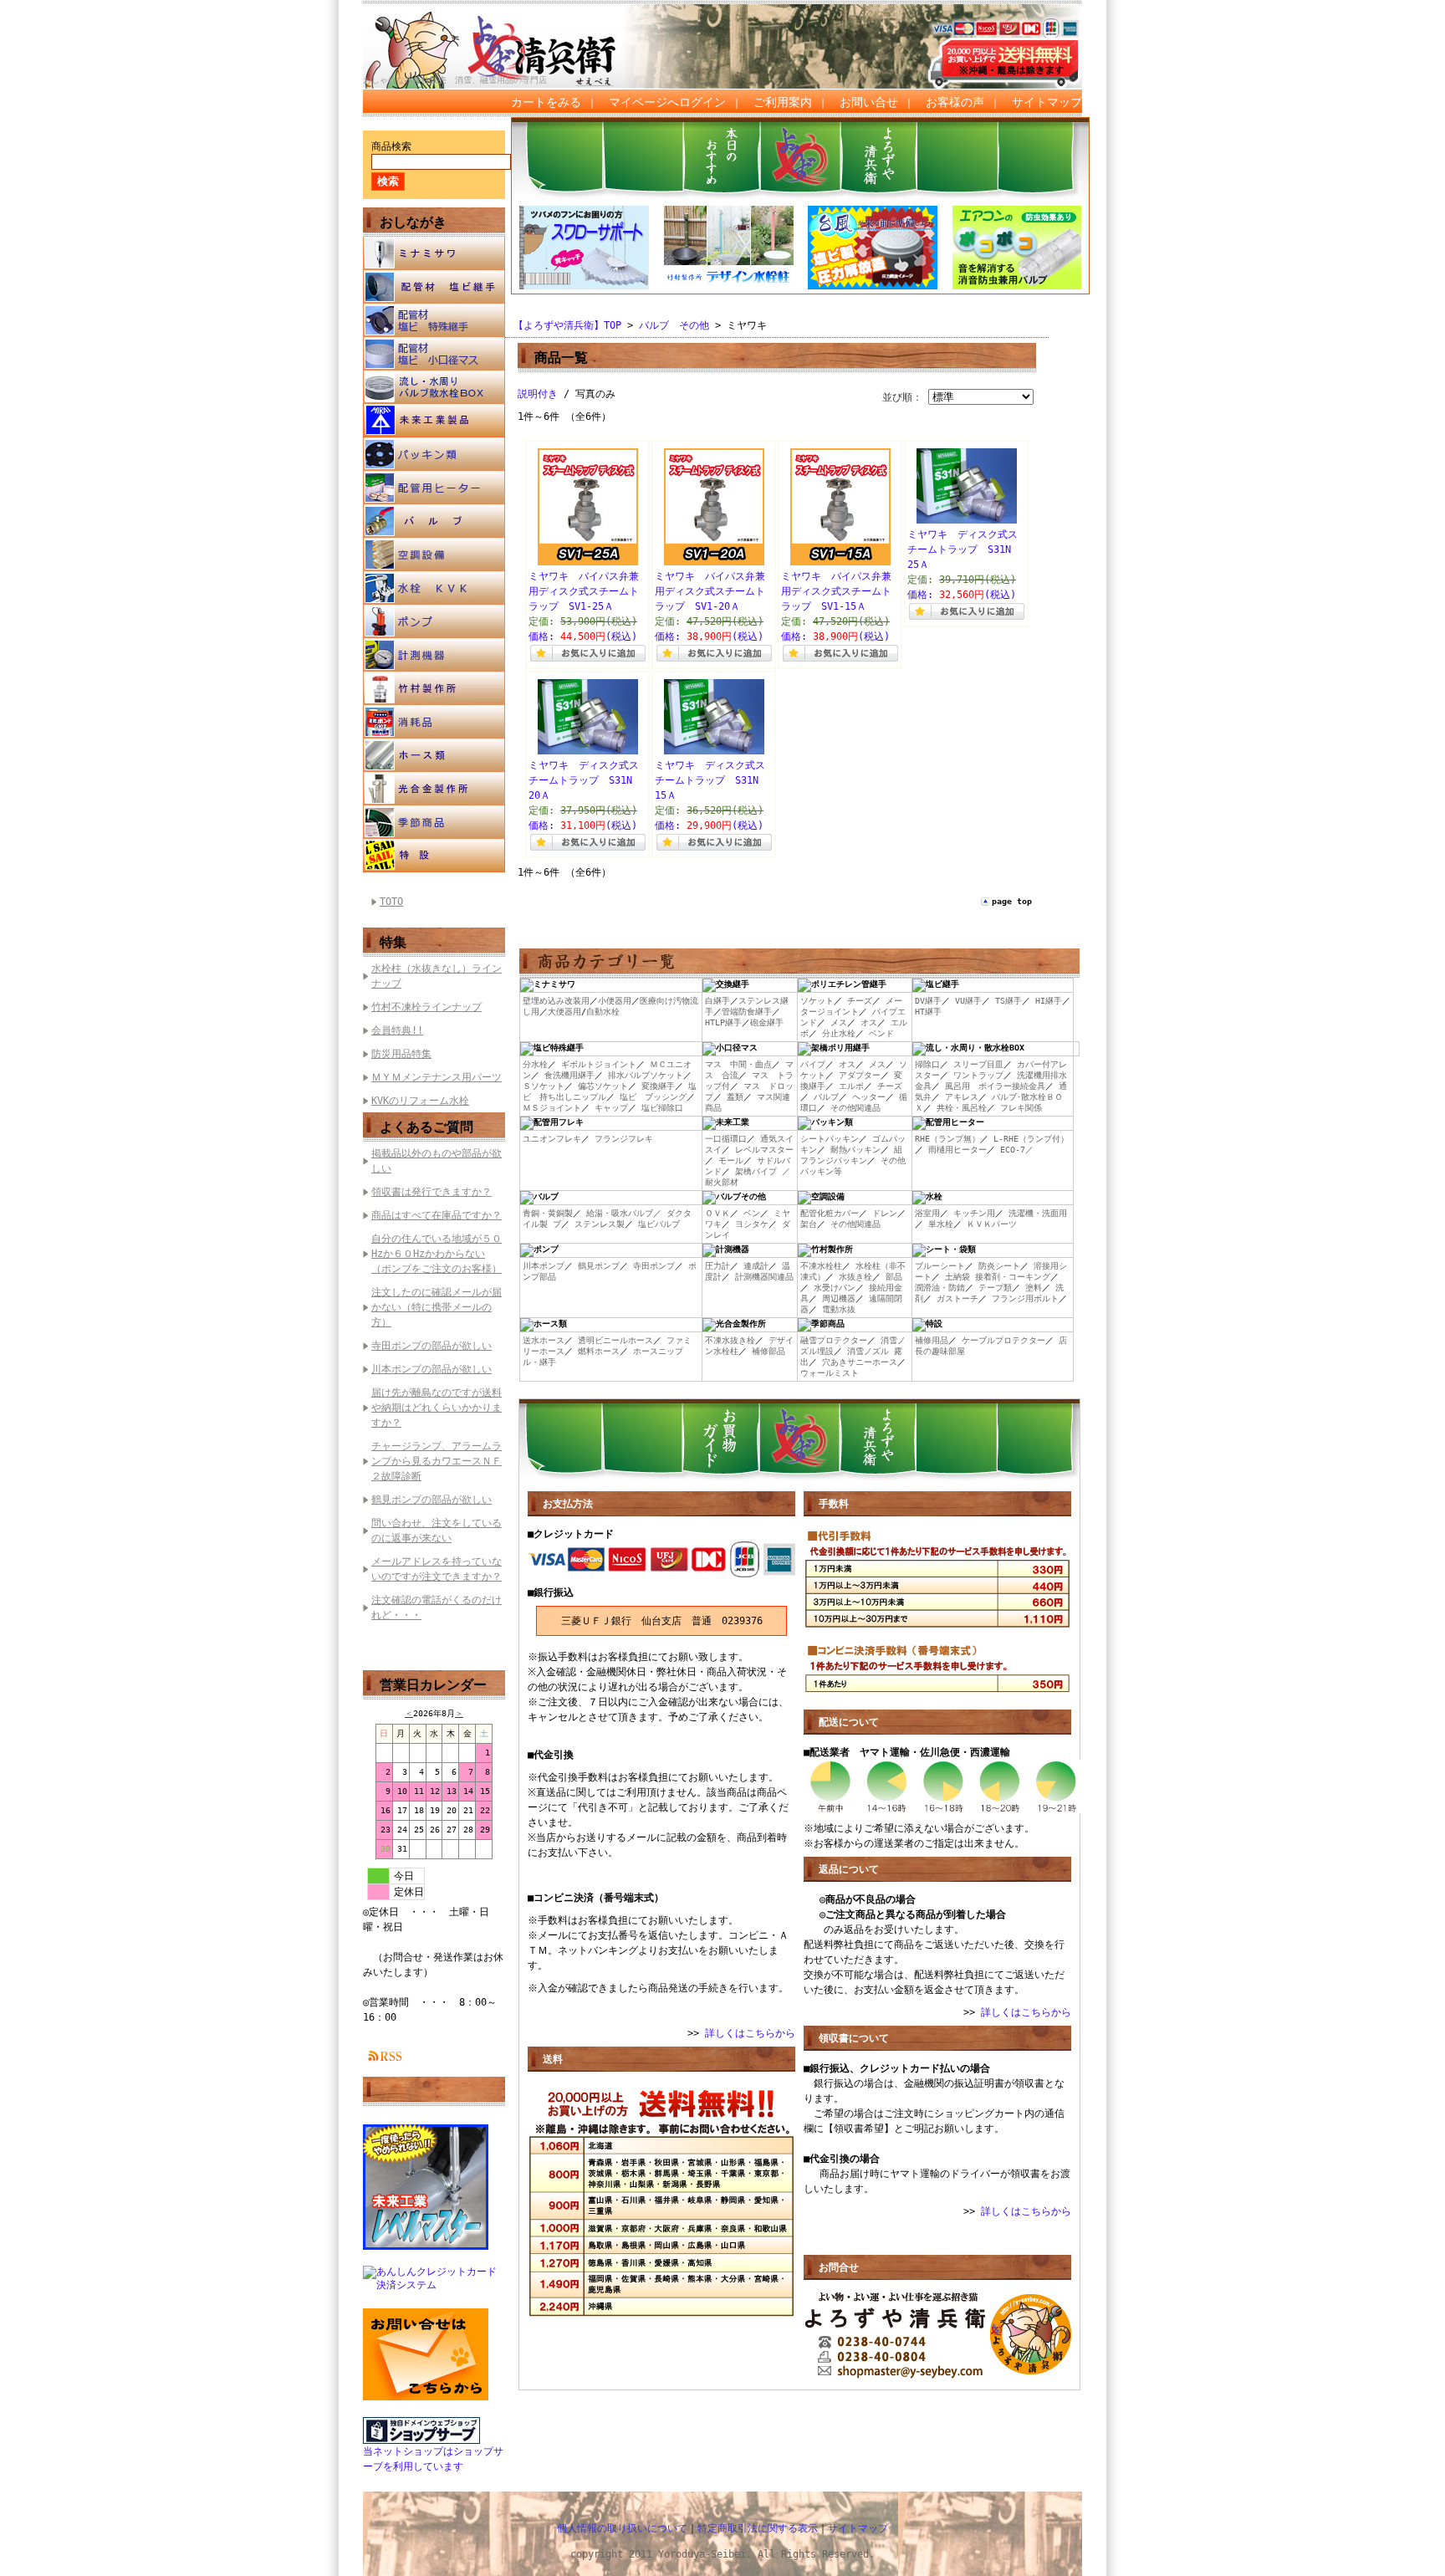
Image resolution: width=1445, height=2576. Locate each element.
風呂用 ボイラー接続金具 (995, 1086)
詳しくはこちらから (750, 2033)
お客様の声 (955, 102)
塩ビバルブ (659, 1224)
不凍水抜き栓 (730, 1340)
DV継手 (928, 1001)
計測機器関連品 (764, 1277)
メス (839, 1022)
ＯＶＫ (717, 1213)
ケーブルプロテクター (1003, 1340)
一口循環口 (726, 1139)
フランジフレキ (624, 1139)
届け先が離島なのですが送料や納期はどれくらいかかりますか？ (437, 1408)
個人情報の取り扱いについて (622, 2528)
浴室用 (927, 1213)
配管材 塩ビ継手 (434, 287)
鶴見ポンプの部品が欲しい (431, 1500)
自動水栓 (603, 1012)
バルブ (434, 521)
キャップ (611, 1108)
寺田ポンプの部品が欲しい (431, 1346)
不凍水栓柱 (821, 1266)
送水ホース (544, 1340)
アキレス (962, 1097)
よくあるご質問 (426, 1127)
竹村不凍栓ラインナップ (426, 1007)
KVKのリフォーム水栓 (420, 1101)
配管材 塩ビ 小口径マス (434, 354)
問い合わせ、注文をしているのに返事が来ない (437, 1531)
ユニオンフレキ (552, 1139)
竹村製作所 (434, 688)
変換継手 (658, 1086)
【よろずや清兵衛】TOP (567, 325)
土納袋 (957, 1277)
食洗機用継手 (569, 1075)
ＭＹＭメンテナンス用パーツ (437, 1077)
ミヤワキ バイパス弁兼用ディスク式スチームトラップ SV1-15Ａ (836, 591)
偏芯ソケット (603, 1086)
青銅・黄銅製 (548, 1213)
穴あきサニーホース (860, 1362)
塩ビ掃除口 (662, 1108)
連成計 (756, 1266)
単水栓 (941, 1224)
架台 (809, 1224)
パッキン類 (434, 454)
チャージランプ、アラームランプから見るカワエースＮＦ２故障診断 (437, 1461)
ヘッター (869, 1097)
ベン (752, 1213)
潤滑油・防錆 (940, 1288)
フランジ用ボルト (1025, 1298)
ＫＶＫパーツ (992, 1224)
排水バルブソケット (646, 1075)
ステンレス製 (600, 1224)
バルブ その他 (674, 325)
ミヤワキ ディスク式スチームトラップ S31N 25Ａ (964, 549)
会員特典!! (397, 1030)
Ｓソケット (544, 1086)
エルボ (851, 1086)
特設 (434, 856)
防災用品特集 (401, 1054)
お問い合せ (869, 102)
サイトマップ (1047, 102)
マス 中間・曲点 (738, 1064)
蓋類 (735, 1097)
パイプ (813, 1064)
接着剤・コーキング (1013, 1277)
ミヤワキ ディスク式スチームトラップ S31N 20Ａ (585, 780)
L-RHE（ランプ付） (1031, 1139)
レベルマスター (764, 1150)
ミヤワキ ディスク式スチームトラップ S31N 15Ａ (712, 780)
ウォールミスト (830, 1373)
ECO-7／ (1017, 1150)
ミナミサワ (434, 253)
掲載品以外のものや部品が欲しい (437, 1161)
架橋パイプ (756, 1171)
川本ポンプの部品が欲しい (431, 1369)
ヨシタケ (752, 1224)
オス (869, 1022)
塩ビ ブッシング (653, 1097)
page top (1012, 901)
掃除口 (927, 1064)
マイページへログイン (667, 102)
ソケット (817, 1001)
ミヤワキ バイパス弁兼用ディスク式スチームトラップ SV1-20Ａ (710, 591)
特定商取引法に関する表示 (758, 2528)
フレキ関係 (1021, 1108)
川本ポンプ (544, 1266)
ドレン (885, 1213)
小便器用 (615, 1001)
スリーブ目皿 (978, 1064)
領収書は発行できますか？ (431, 1192)
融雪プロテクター (834, 1340)
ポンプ (434, 621)
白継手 (717, 1001)
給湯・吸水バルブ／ (624, 1213)
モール (731, 1160)
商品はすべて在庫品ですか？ (437, 1215)
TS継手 (1008, 1001)
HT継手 (928, 1012)
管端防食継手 (747, 1012)
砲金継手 (767, 1022)
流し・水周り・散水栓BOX (434, 387)
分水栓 (535, 1064)
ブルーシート (940, 1266)
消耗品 (434, 722)
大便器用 (564, 1012)
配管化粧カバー (830, 1213)
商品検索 (391, 146)
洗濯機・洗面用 (1038, 1213)
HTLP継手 (723, 1022)
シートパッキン (830, 1139)
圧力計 (717, 1266)
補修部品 (768, 1351)
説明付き (538, 394)
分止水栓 (839, 1033)
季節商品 (434, 822)
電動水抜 (839, 1309)
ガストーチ (957, 1298)
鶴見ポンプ (599, 1266)
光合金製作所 (434, 789)
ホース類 (434, 755)
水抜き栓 (855, 1277)
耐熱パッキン (855, 1150)
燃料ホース (599, 1351)
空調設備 (434, 555)
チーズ (860, 1001)
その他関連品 (855, 1108)
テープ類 (995, 1288)
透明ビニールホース (615, 1340)
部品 (894, 1277)
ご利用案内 (783, 102)
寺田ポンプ (654, 1266)
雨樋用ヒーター (957, 1150)
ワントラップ (978, 1075)
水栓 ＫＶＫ (434, 588)
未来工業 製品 (434, 421)
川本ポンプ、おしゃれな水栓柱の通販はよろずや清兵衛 (509, 34)
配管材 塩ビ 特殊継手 (434, 320)
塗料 (1034, 1288)
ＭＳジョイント (552, 1108)
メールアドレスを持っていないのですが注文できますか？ (437, 1569)
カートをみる (546, 102)
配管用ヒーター (434, 488)
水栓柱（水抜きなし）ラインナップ (437, 976)
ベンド (881, 1033)
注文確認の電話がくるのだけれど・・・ (437, 1607)
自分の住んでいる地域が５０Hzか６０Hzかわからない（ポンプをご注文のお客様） (437, 1254)
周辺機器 (839, 1298)
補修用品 (932, 1340)
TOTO (391, 902)
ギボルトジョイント (599, 1064)
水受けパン (835, 1288)
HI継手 (1049, 1001)
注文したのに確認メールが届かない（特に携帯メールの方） (437, 1307)
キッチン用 (974, 1213)
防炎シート (999, 1266)
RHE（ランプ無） (947, 1139)
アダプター (860, 1075)
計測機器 (434, 655)
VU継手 (968, 1001)
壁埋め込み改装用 (556, 1001)
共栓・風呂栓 (962, 1108)
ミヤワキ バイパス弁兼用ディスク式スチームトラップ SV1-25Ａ (584, 591)
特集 (393, 942)
